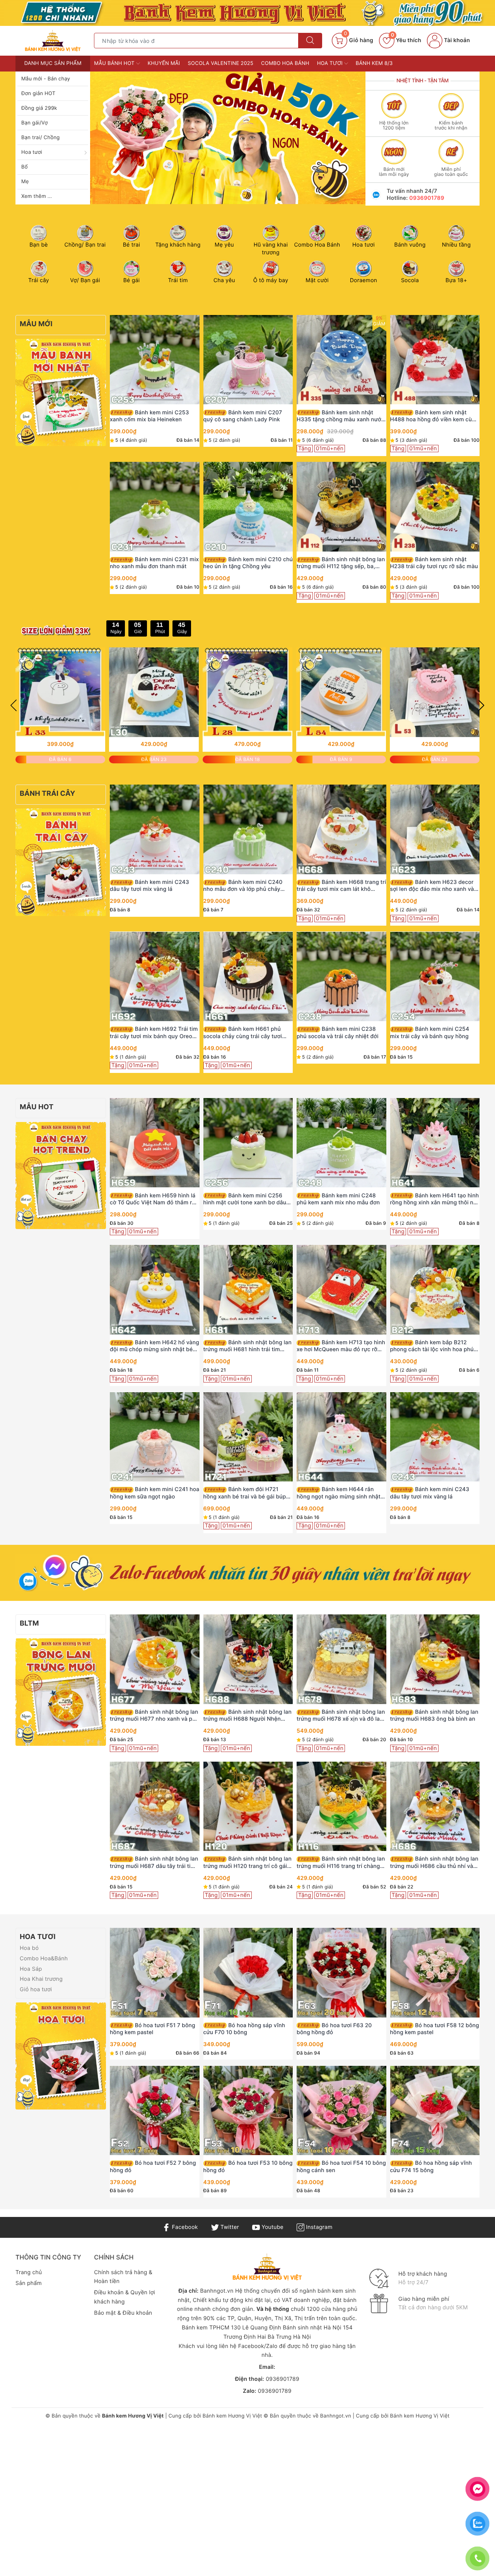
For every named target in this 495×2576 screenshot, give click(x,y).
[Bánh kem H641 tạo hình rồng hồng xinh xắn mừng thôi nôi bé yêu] (435, 1143)
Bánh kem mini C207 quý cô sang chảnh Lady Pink (243, 416)
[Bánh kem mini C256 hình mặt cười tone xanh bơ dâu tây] (248, 1143)
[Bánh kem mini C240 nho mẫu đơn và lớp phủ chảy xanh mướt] (248, 829)
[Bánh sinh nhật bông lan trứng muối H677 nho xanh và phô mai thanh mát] (155, 1659)
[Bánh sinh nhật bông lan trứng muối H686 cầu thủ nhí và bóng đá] (435, 1806)
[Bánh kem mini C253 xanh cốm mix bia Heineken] (155, 360)
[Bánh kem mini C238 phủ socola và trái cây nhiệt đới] (341, 976)
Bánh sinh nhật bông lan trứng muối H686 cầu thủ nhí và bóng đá (434, 1863)
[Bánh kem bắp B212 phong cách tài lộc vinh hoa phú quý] (435, 1290)
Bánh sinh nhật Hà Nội (313, 2328)
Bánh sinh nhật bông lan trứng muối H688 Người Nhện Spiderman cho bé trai (247, 1716)
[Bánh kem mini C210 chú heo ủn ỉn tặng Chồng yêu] (248, 507)
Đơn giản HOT (38, 94)
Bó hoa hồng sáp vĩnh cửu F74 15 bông (431, 2167)
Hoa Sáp (31, 1969)
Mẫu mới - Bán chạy (46, 79)
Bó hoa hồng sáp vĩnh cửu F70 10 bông (244, 2029)
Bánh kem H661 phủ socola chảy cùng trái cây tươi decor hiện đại (243, 1033)
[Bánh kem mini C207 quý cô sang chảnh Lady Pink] (248, 360)
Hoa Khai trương (41, 1979)
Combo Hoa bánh (285, 63)
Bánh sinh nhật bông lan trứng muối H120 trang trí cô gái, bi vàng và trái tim (247, 1863)
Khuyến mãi (164, 63)
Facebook (184, 2227)
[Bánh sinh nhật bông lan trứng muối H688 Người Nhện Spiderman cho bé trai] (248, 1659)
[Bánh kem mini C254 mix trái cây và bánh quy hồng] (435, 976)
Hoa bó (29, 1948)
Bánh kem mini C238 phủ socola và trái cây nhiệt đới (338, 1033)
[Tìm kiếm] (310, 41)
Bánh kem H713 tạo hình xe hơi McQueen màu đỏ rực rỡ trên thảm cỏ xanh (341, 1346)
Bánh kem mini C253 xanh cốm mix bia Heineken (149, 416)
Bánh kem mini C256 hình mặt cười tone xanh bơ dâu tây (245, 1199)
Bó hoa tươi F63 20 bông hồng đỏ (334, 2029)
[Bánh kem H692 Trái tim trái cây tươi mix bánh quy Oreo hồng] (155, 976)
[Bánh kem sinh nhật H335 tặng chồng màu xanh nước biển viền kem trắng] (341, 360)
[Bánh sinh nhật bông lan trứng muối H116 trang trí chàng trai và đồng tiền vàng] (341, 1806)
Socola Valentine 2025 (221, 63)
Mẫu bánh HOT (115, 63)
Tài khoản (456, 40)
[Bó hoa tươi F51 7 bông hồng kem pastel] (155, 1973)
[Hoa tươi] (61, 2056)
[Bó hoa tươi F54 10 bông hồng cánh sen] (341, 2110)
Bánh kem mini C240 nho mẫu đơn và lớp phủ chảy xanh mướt (243, 886)
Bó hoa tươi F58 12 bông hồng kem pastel (435, 2029)
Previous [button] (14, 705)
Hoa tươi (32, 152)
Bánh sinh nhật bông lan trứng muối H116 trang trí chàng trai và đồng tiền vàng (341, 1863)
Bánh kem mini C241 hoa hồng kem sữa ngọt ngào (154, 1493)
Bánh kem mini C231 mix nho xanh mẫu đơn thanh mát (154, 563)
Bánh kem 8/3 (374, 63)
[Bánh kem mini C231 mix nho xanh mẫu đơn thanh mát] (155, 507)
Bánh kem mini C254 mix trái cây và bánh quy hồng (430, 1033)
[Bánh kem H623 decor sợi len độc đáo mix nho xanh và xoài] (435, 829)
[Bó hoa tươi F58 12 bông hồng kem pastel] (435, 1973)
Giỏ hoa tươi (36, 1989)
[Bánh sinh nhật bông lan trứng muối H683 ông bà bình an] (435, 1659)
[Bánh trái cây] (61, 862)
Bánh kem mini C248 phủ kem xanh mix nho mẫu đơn (338, 1199)
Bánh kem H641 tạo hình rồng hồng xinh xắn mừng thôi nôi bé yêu (435, 1199)
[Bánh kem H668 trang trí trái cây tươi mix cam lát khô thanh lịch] (341, 829)
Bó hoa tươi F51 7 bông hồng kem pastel (153, 2029)
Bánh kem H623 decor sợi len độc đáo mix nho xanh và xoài (432, 886)
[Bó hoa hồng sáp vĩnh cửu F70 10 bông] (248, 1973)
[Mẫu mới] (61, 392)
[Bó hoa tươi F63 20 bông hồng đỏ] (341, 1973)
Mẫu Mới (36, 324)
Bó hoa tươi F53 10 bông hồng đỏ (248, 2167)
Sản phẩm (29, 2283)
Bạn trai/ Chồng (41, 138)
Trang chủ (29, 2272)
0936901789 (427, 198)
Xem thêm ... (37, 196)
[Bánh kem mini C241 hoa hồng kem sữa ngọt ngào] (155, 1437)
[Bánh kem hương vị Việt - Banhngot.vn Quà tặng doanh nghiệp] (53, 40)
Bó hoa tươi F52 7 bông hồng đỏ (153, 2167)
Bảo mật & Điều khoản (123, 2313)
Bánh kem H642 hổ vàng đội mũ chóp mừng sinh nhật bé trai (154, 1346)
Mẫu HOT (37, 1107)
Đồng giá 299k (39, 108)
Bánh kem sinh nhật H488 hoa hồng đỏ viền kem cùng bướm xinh (434, 416)
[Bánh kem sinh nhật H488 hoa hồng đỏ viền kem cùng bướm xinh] (435, 360)
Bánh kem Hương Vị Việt (232, 2416)
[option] (228, 138)
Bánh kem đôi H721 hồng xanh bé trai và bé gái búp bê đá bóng (245, 1493)
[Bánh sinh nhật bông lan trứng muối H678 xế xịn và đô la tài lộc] (341, 1659)
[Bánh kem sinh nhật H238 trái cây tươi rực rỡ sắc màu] (435, 507)
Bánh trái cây (48, 794)
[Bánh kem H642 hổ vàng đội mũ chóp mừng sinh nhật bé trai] (155, 1290)
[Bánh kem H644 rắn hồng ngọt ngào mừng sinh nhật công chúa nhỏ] (341, 1437)
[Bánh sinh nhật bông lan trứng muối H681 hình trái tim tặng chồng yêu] (248, 1290)
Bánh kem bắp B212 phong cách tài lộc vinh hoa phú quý (432, 1346)
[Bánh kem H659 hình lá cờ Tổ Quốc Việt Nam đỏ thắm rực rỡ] (155, 1143)
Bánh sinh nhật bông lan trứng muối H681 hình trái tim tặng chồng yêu (247, 1346)
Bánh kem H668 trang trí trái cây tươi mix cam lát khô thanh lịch (341, 886)
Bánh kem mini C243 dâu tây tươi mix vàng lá (149, 886)
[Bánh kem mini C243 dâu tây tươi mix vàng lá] (155, 829)
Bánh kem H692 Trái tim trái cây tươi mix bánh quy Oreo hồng (154, 1033)
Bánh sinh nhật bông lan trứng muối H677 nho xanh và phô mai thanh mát (154, 1716)
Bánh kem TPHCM (206, 2328)
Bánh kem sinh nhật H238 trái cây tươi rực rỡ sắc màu (434, 563)
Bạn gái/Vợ (34, 123)
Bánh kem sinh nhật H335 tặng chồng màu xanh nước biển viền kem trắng (341, 416)
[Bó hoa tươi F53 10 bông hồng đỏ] (248, 2110)
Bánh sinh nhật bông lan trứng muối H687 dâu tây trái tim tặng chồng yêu (154, 1863)
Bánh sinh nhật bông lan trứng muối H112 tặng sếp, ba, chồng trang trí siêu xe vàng (341, 563)
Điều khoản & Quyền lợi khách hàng (125, 2297)
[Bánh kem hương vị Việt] (247, 13)
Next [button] (481, 705)
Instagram (318, 2227)
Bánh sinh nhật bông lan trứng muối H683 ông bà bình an (434, 1715)
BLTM (29, 1623)
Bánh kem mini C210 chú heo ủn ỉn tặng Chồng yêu (248, 563)
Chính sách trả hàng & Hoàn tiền (123, 2277)
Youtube (272, 2227)
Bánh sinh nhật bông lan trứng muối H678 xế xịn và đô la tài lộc (341, 1716)
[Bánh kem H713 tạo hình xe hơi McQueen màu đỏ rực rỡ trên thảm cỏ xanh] (341, 1290)
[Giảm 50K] (228, 138)
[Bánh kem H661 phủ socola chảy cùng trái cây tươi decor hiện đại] (248, 976)
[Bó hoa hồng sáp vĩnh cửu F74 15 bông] (435, 2110)
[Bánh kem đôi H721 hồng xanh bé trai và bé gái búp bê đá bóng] (248, 1437)
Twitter (229, 2227)
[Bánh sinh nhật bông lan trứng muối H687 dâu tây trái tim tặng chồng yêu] (155, 1806)
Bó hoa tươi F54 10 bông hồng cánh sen (341, 2167)
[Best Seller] (61, 1175)
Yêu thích (406, 40)
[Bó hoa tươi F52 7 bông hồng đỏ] (155, 2110)
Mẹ (25, 182)
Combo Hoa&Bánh (44, 1959)
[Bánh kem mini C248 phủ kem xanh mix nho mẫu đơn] (341, 1143)
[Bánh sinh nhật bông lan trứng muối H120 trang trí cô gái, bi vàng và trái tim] (248, 1806)
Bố (25, 167)
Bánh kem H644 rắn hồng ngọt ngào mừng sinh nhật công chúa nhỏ (339, 1493)
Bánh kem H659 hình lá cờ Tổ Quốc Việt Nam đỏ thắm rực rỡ (154, 1199)
